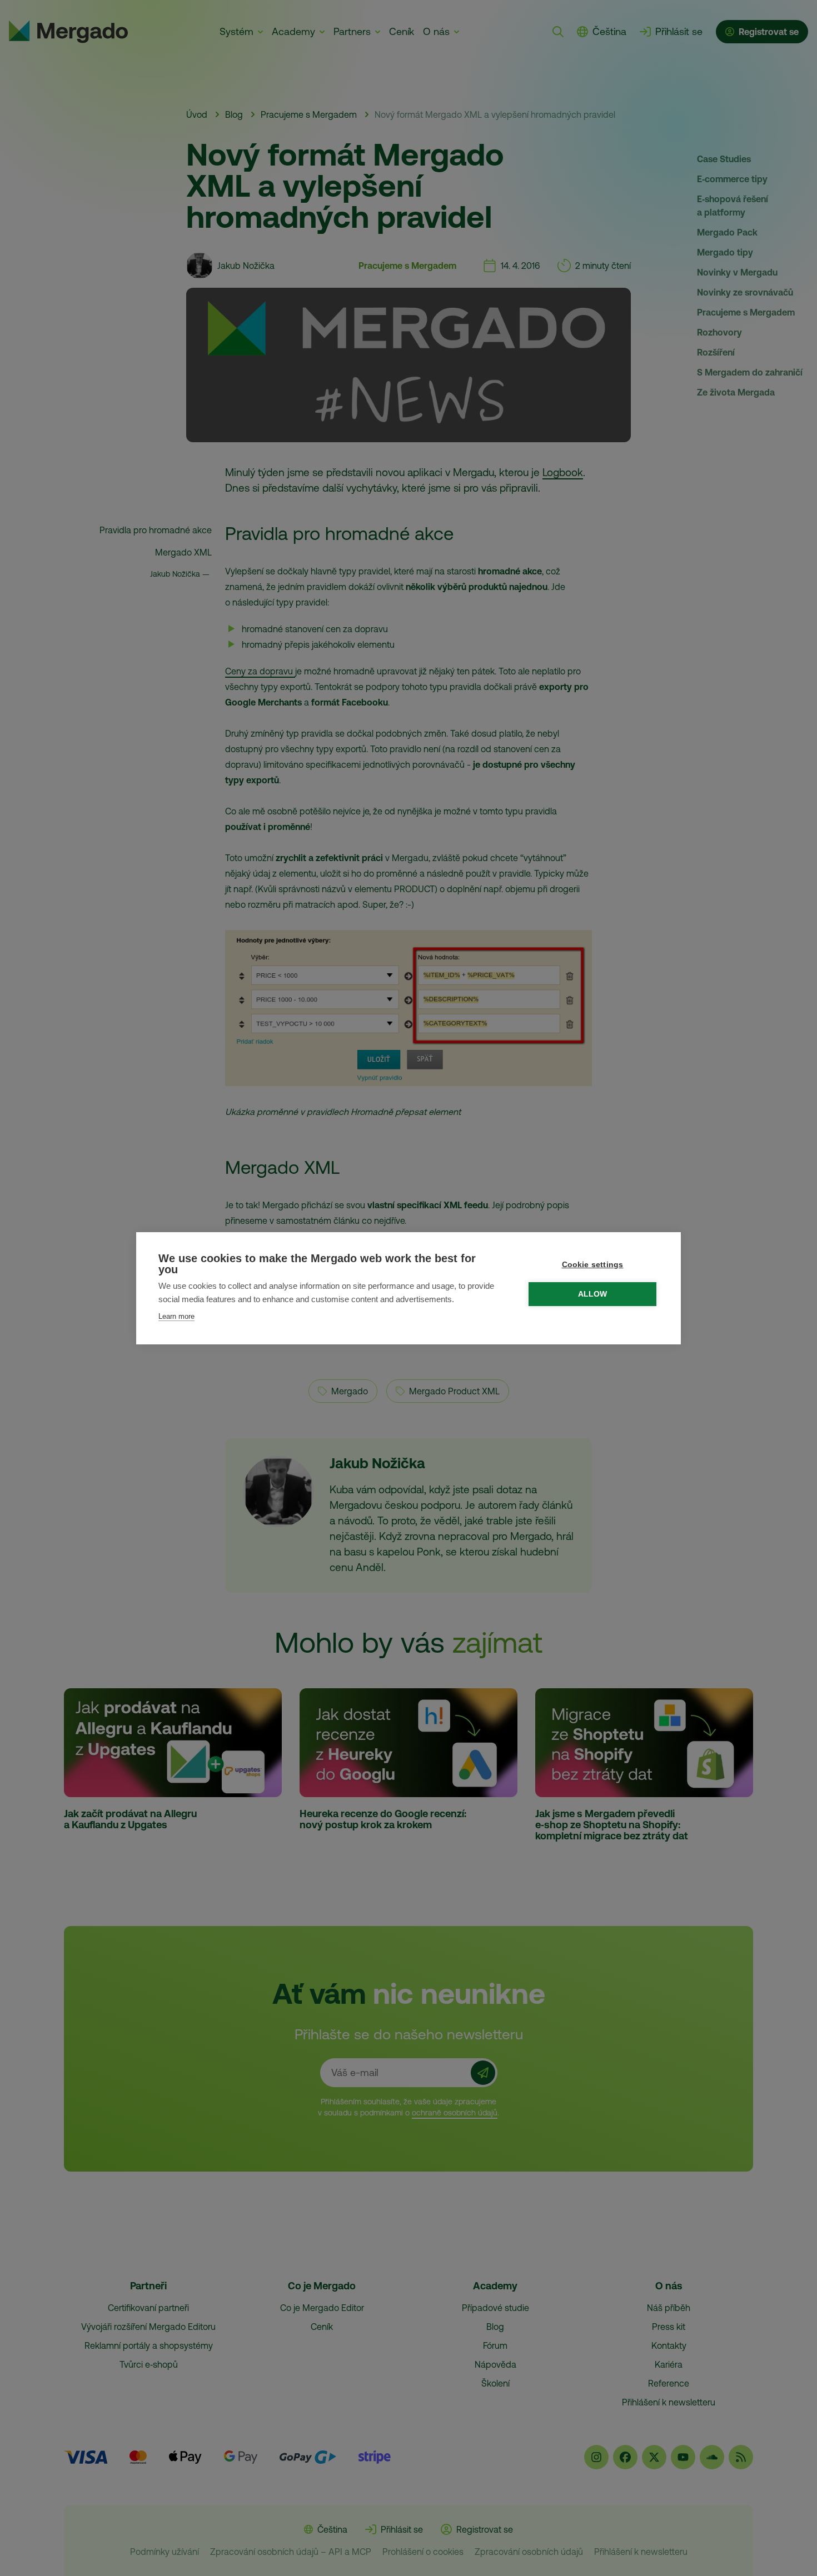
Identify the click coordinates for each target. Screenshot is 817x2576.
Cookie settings (593, 1265)
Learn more (176, 1316)
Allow (593, 1294)
